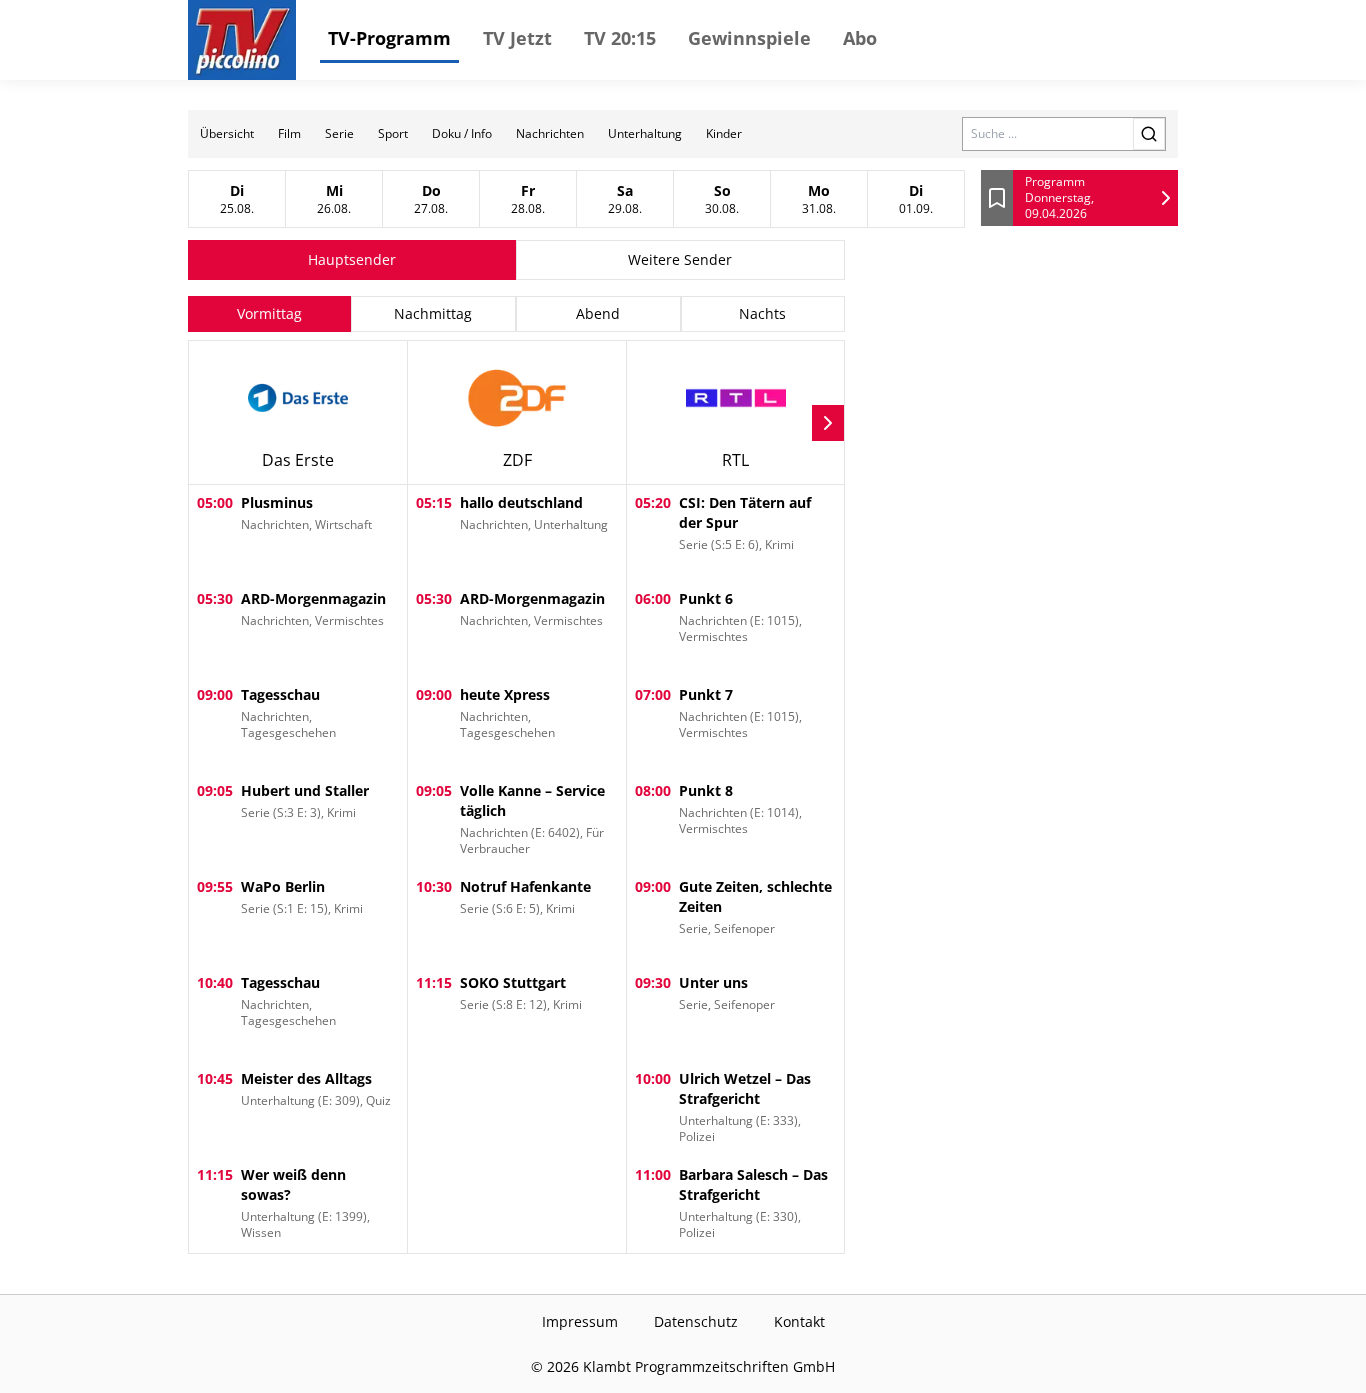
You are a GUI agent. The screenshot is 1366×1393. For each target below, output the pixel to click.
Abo (860, 38)
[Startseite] (242, 40)
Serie (339, 133)
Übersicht (227, 133)
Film (289, 133)
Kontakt (799, 1321)
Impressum (580, 1321)
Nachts (762, 313)
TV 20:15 (620, 38)
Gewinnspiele (749, 38)
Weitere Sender (680, 259)
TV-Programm (389, 38)
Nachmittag (433, 313)
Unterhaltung (645, 133)
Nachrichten (550, 133)
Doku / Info (462, 133)
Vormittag (269, 313)
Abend (598, 313)
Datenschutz (696, 1321)
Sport (393, 133)
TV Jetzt (517, 38)
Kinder (724, 133)
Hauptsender (352, 259)
